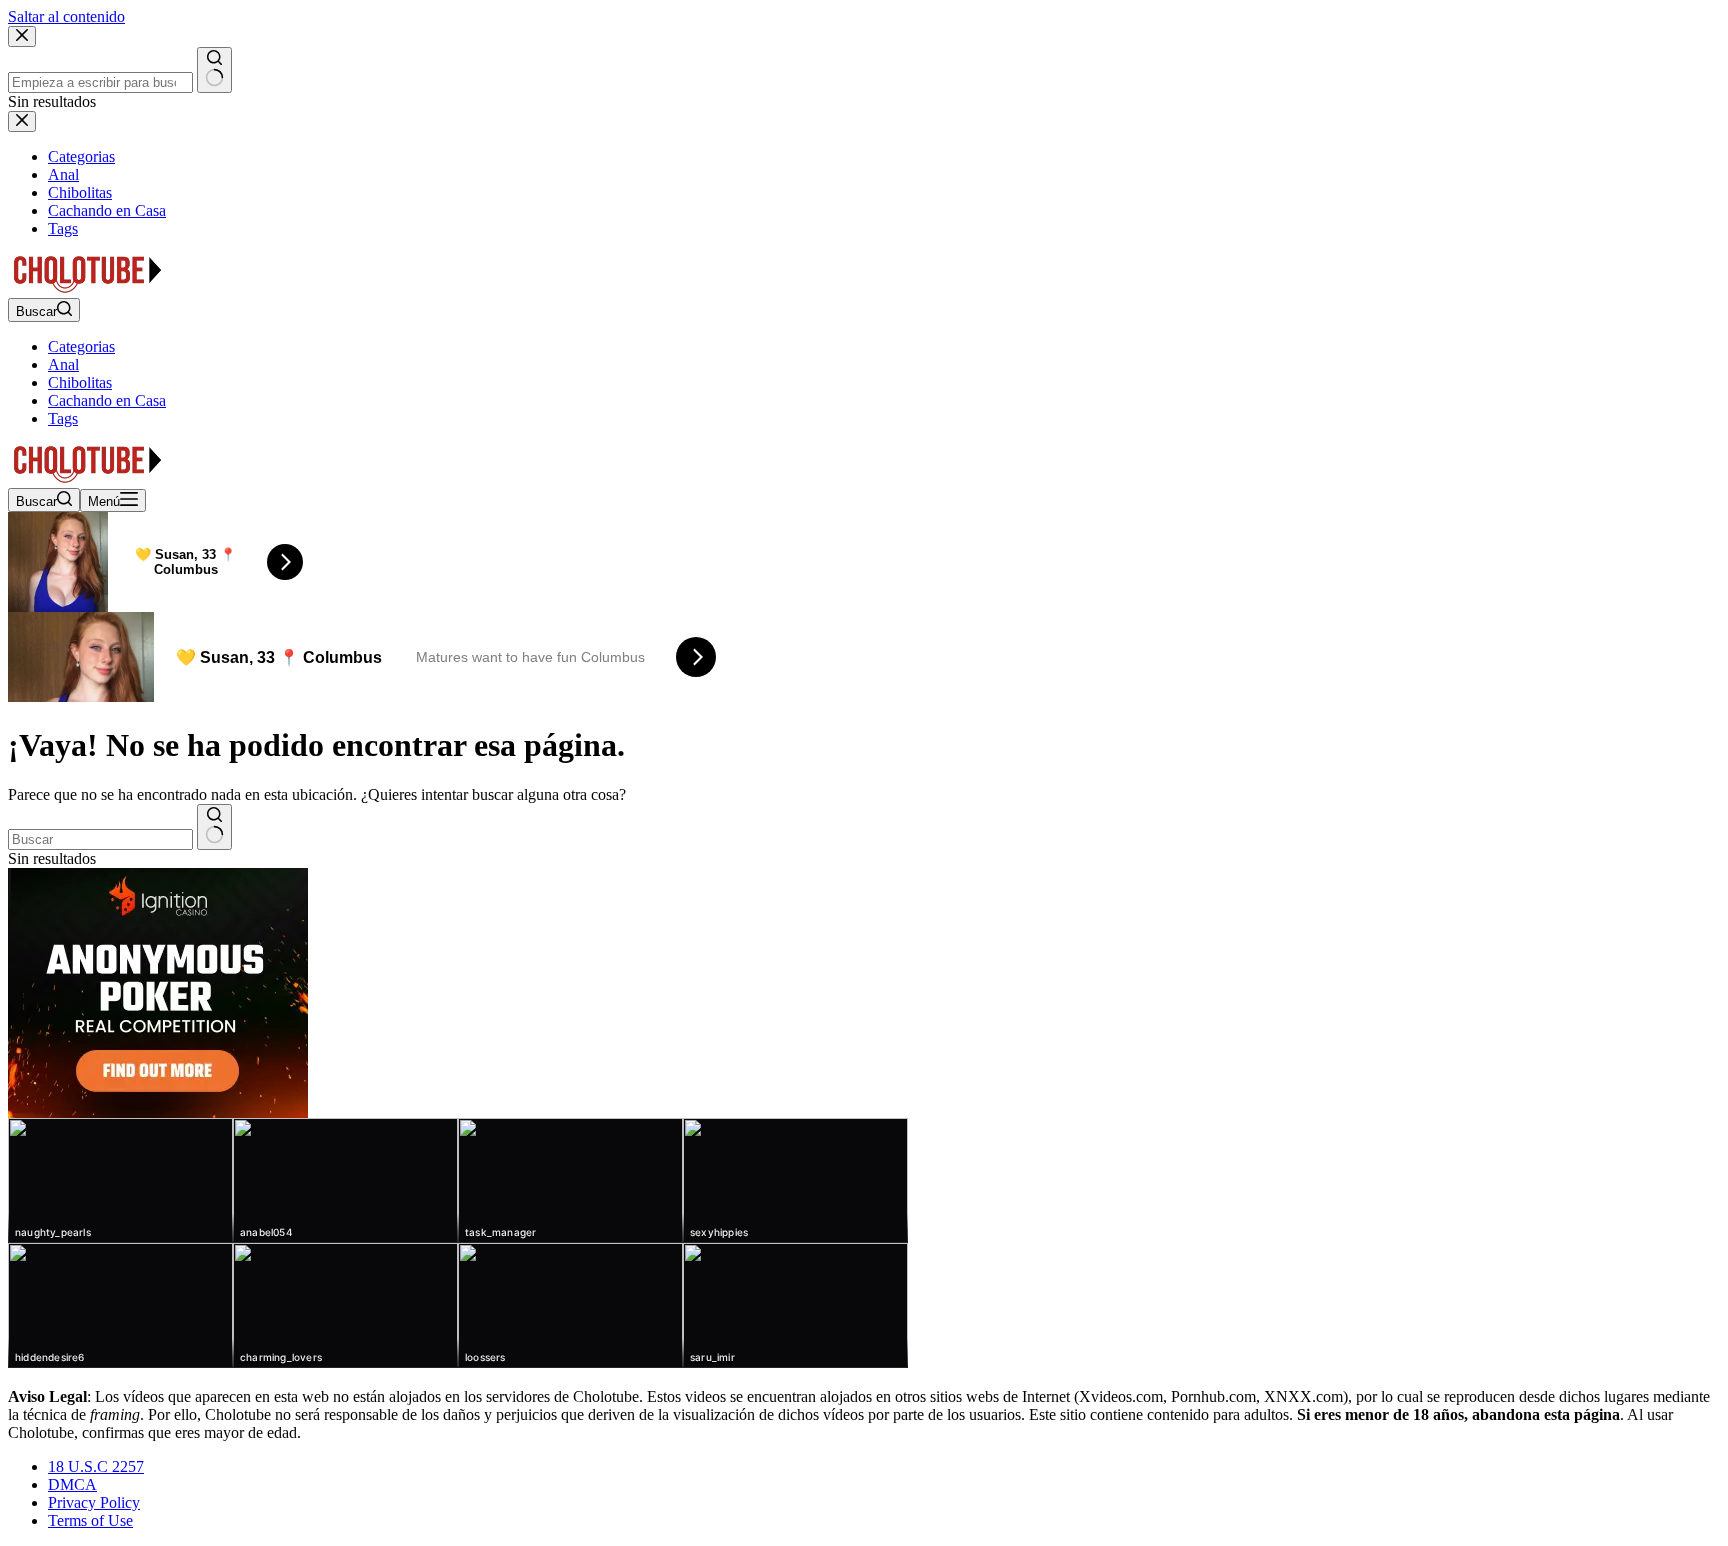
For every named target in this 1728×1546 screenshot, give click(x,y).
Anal (63, 364)
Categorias (81, 346)
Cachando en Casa (107, 400)
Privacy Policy (94, 1502)
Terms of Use (90, 1520)
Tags (63, 418)
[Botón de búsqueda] (214, 827)
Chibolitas (80, 382)
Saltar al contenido (66, 16)
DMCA (72, 1484)
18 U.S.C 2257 (96, 1466)
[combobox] (100, 839)
